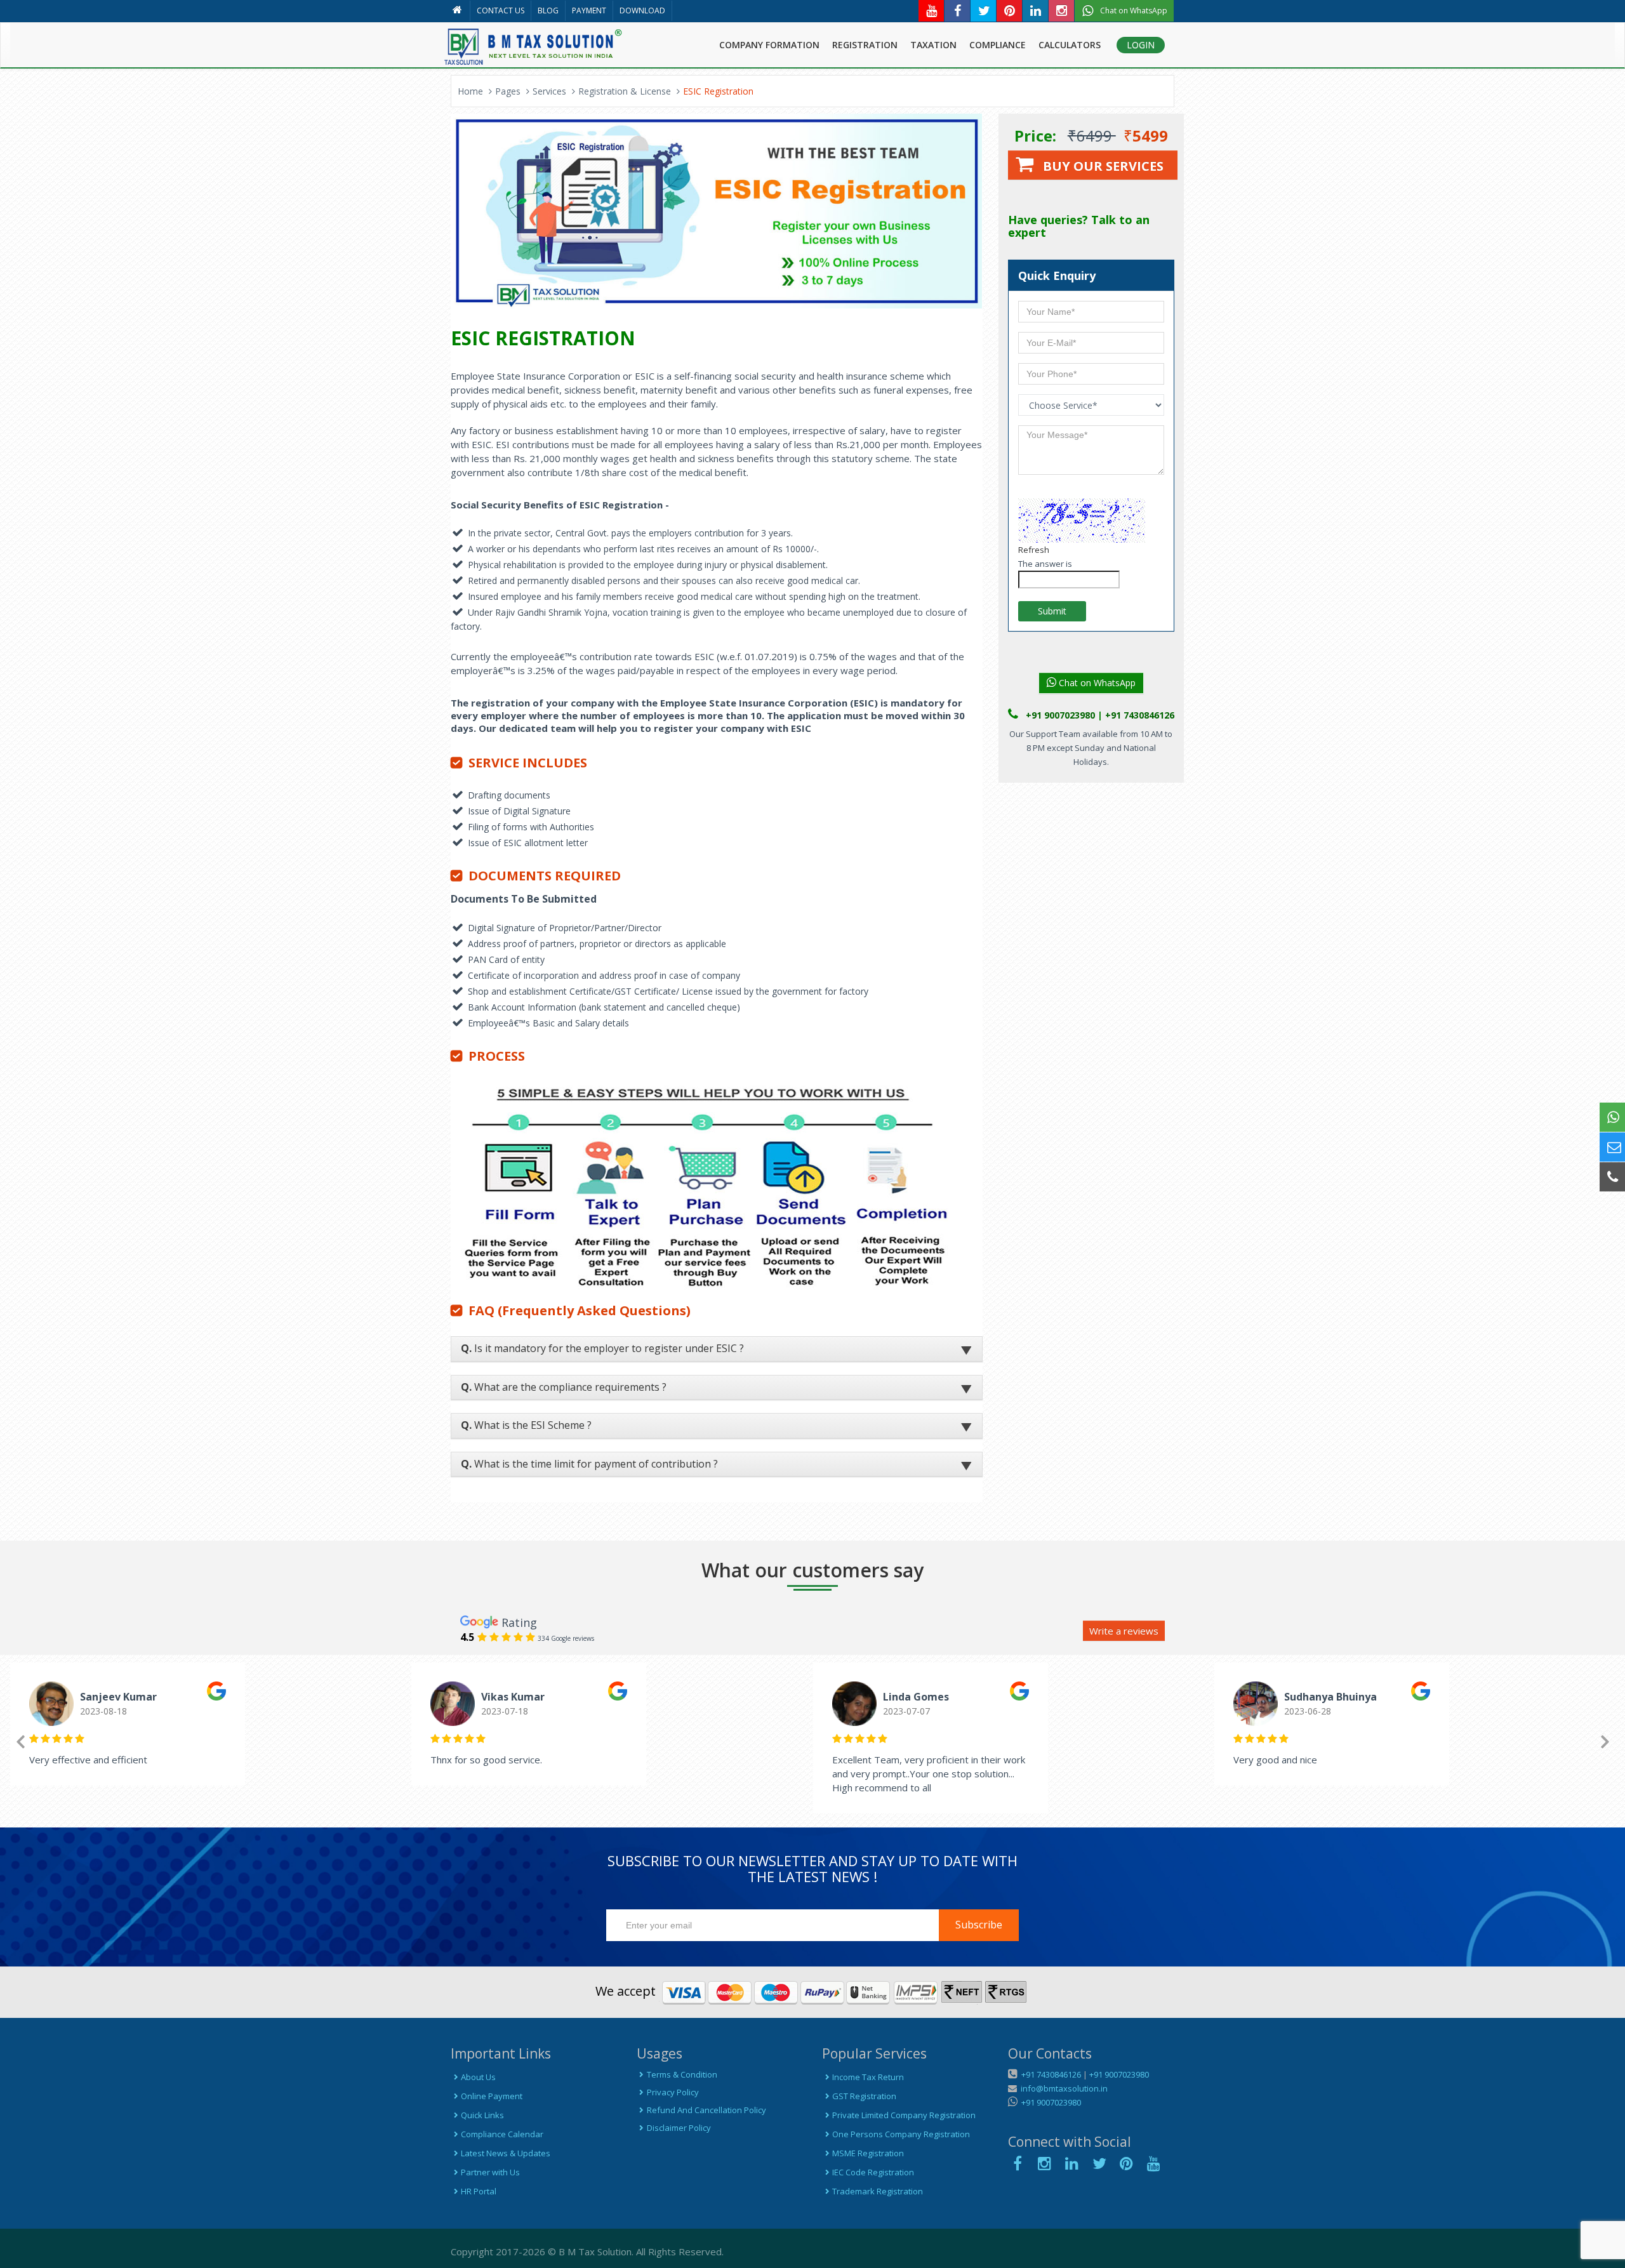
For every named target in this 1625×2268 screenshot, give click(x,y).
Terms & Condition (682, 2074)
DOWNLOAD (642, 10)
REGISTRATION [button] (865, 45)
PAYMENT (589, 10)
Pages (508, 91)
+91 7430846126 (1050, 2074)
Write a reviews (1124, 1631)
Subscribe (979, 1925)
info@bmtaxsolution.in (1062, 2088)
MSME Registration (868, 2153)
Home (470, 91)
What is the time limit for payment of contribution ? (589, 1464)
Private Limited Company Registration (904, 2115)
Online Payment (492, 2096)
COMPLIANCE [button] (998, 45)
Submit (1052, 611)
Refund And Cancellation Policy (706, 2110)
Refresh (1034, 550)
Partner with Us (490, 2172)
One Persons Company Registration (901, 2134)
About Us (478, 2077)
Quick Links (482, 2115)
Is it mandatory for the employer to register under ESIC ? (602, 1348)
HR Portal (479, 2191)
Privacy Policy (673, 2092)
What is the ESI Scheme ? (526, 1425)
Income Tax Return (868, 2077)
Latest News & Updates (506, 2153)
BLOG (548, 10)
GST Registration (864, 2096)
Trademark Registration (878, 2191)
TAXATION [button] (933, 45)
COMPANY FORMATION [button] (769, 45)
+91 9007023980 (1119, 2074)
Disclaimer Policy (679, 2128)
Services (549, 91)
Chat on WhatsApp (1096, 683)
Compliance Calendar (502, 2134)
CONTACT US (501, 10)
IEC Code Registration (873, 2172)
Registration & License (625, 91)
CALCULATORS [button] (1070, 45)
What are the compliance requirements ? (564, 1387)
